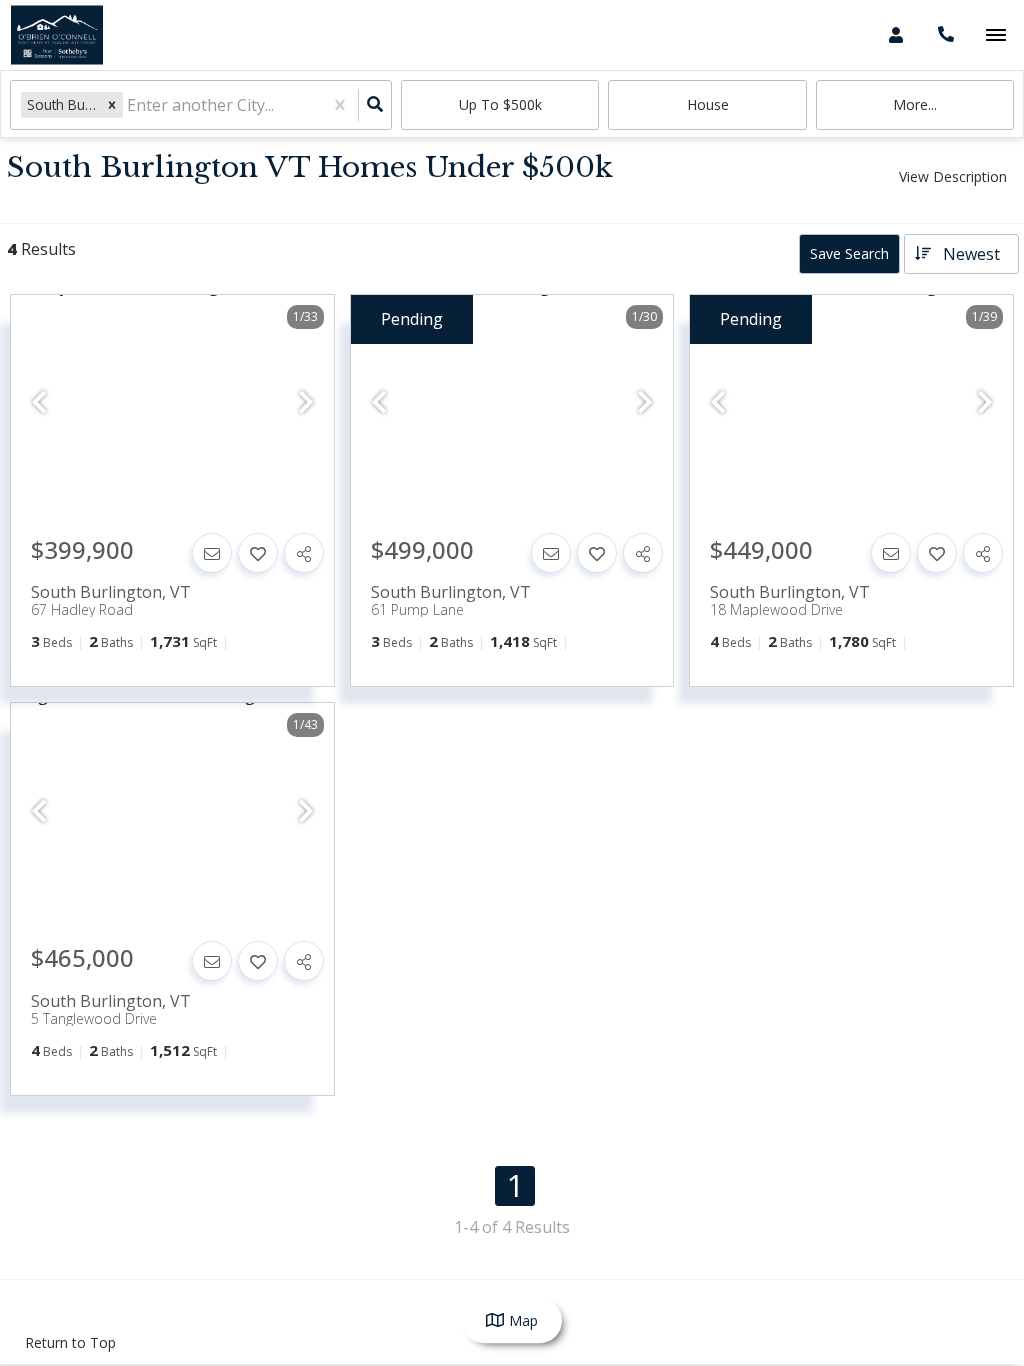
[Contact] (212, 553)
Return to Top (70, 1343)
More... (915, 104)
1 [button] (515, 1186)
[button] (112, 104)
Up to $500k (500, 104)
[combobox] (129, 105)
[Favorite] (258, 553)
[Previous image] (39, 402)
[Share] (304, 553)
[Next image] (306, 402)
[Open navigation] (995, 35)
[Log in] (895, 35)
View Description (953, 176)
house (708, 104)
